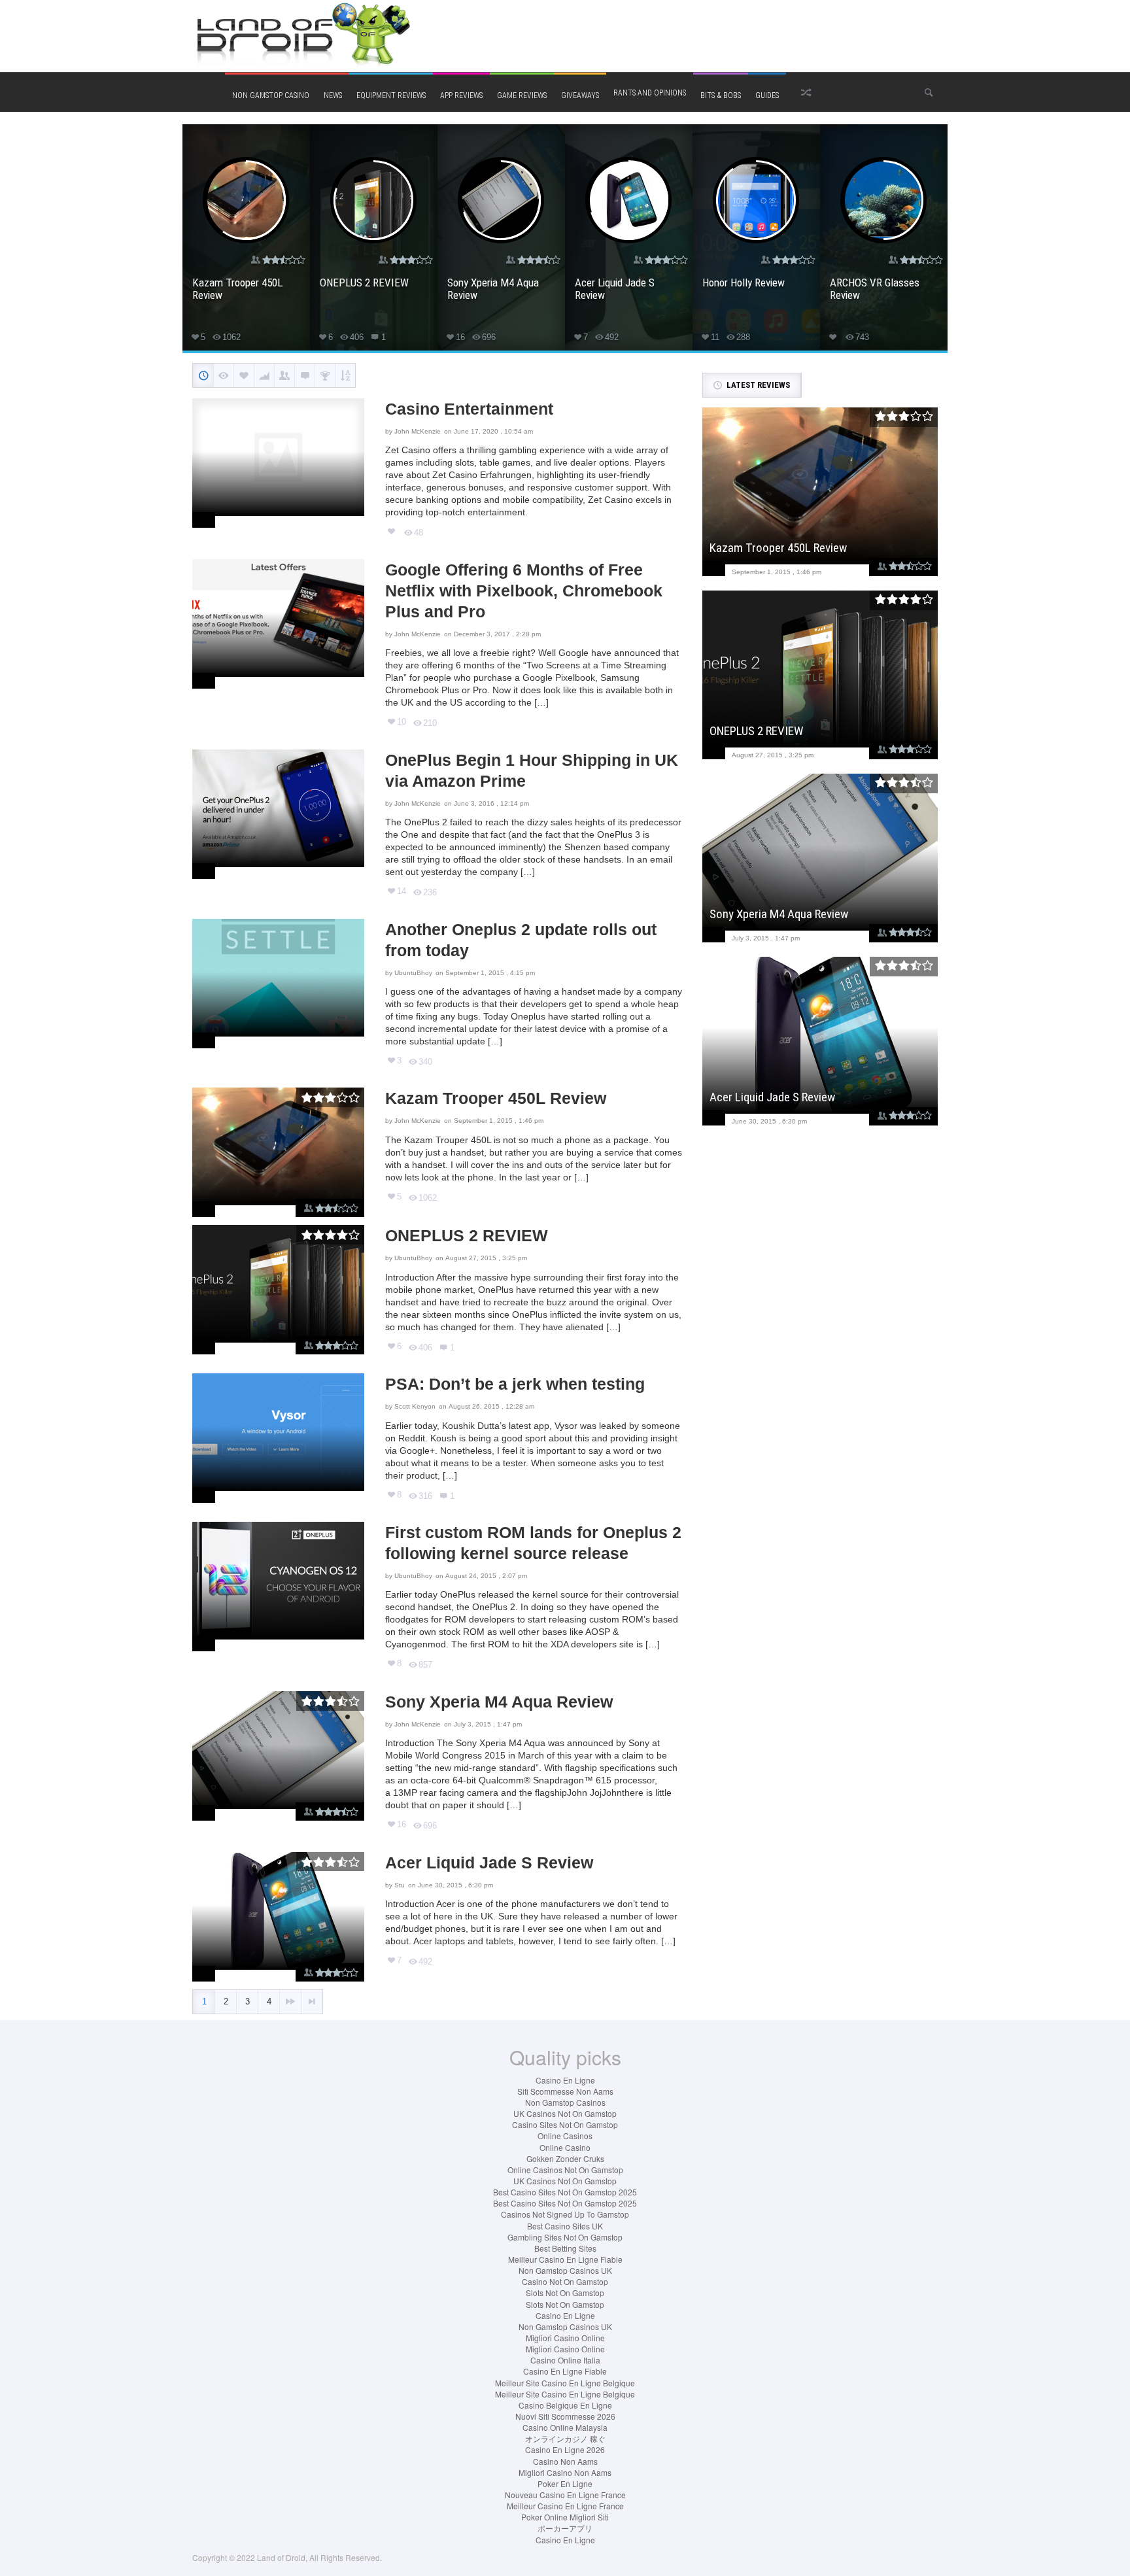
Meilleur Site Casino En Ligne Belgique (565, 2383)
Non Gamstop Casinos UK (565, 2270)
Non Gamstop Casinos (565, 2102)
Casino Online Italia (565, 2360)
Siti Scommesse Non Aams (565, 2091)
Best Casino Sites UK (565, 2226)
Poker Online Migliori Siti (565, 2517)
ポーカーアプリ (565, 2528)
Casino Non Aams (565, 2461)
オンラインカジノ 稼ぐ (565, 2438)
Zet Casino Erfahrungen (482, 475)
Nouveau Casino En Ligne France (565, 2495)
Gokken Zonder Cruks (565, 2158)
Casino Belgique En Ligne (565, 2405)
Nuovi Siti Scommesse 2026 (565, 2416)
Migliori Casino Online (565, 2338)
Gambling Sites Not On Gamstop (565, 2237)
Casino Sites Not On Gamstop (565, 2124)
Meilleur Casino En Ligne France (565, 2506)
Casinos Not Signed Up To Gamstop (565, 2214)
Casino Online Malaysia (565, 2427)
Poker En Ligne (565, 2483)
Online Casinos (565, 2136)
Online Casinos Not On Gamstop (565, 2170)
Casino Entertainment (469, 409)
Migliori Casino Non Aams (565, 2472)
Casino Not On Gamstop (565, 2281)
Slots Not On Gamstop (565, 2293)
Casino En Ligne (565, 2080)
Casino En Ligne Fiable (565, 2371)
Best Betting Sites (565, 2248)
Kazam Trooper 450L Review (496, 1098)
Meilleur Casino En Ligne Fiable (565, 2259)
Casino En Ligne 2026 (565, 2449)
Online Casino (565, 2147)
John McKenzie (418, 431)
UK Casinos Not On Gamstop (565, 2113)
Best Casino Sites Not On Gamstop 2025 (565, 2192)
